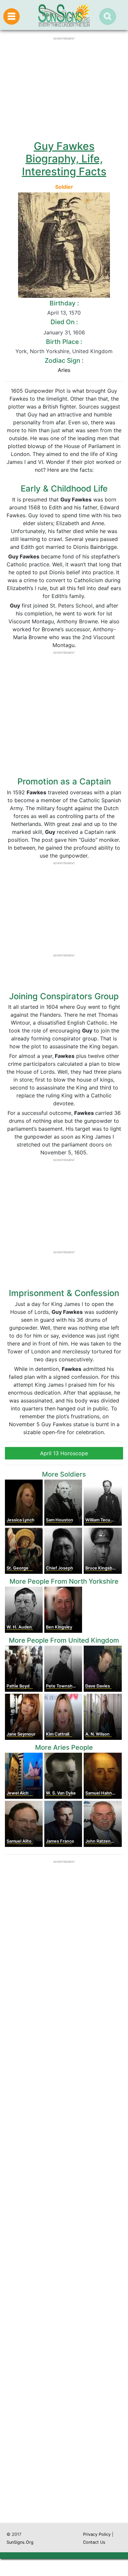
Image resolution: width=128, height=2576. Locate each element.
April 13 (57, 313)
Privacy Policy (97, 2534)
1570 (75, 313)
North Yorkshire (50, 351)
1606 (79, 332)
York (21, 351)
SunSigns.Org (20, 2542)
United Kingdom (92, 351)
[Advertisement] (64, 2242)
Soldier (64, 187)
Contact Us (94, 2542)
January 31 (57, 332)
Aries (64, 370)
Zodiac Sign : (64, 360)
